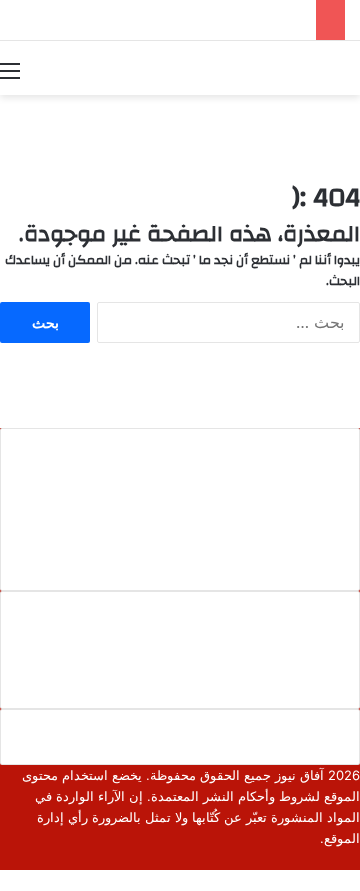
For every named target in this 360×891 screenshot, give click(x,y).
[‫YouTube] (307, 859)
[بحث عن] (350, 70)
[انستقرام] (291, 859)
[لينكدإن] (323, 859)
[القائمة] (10, 70)
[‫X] (339, 859)
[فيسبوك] (355, 859)
